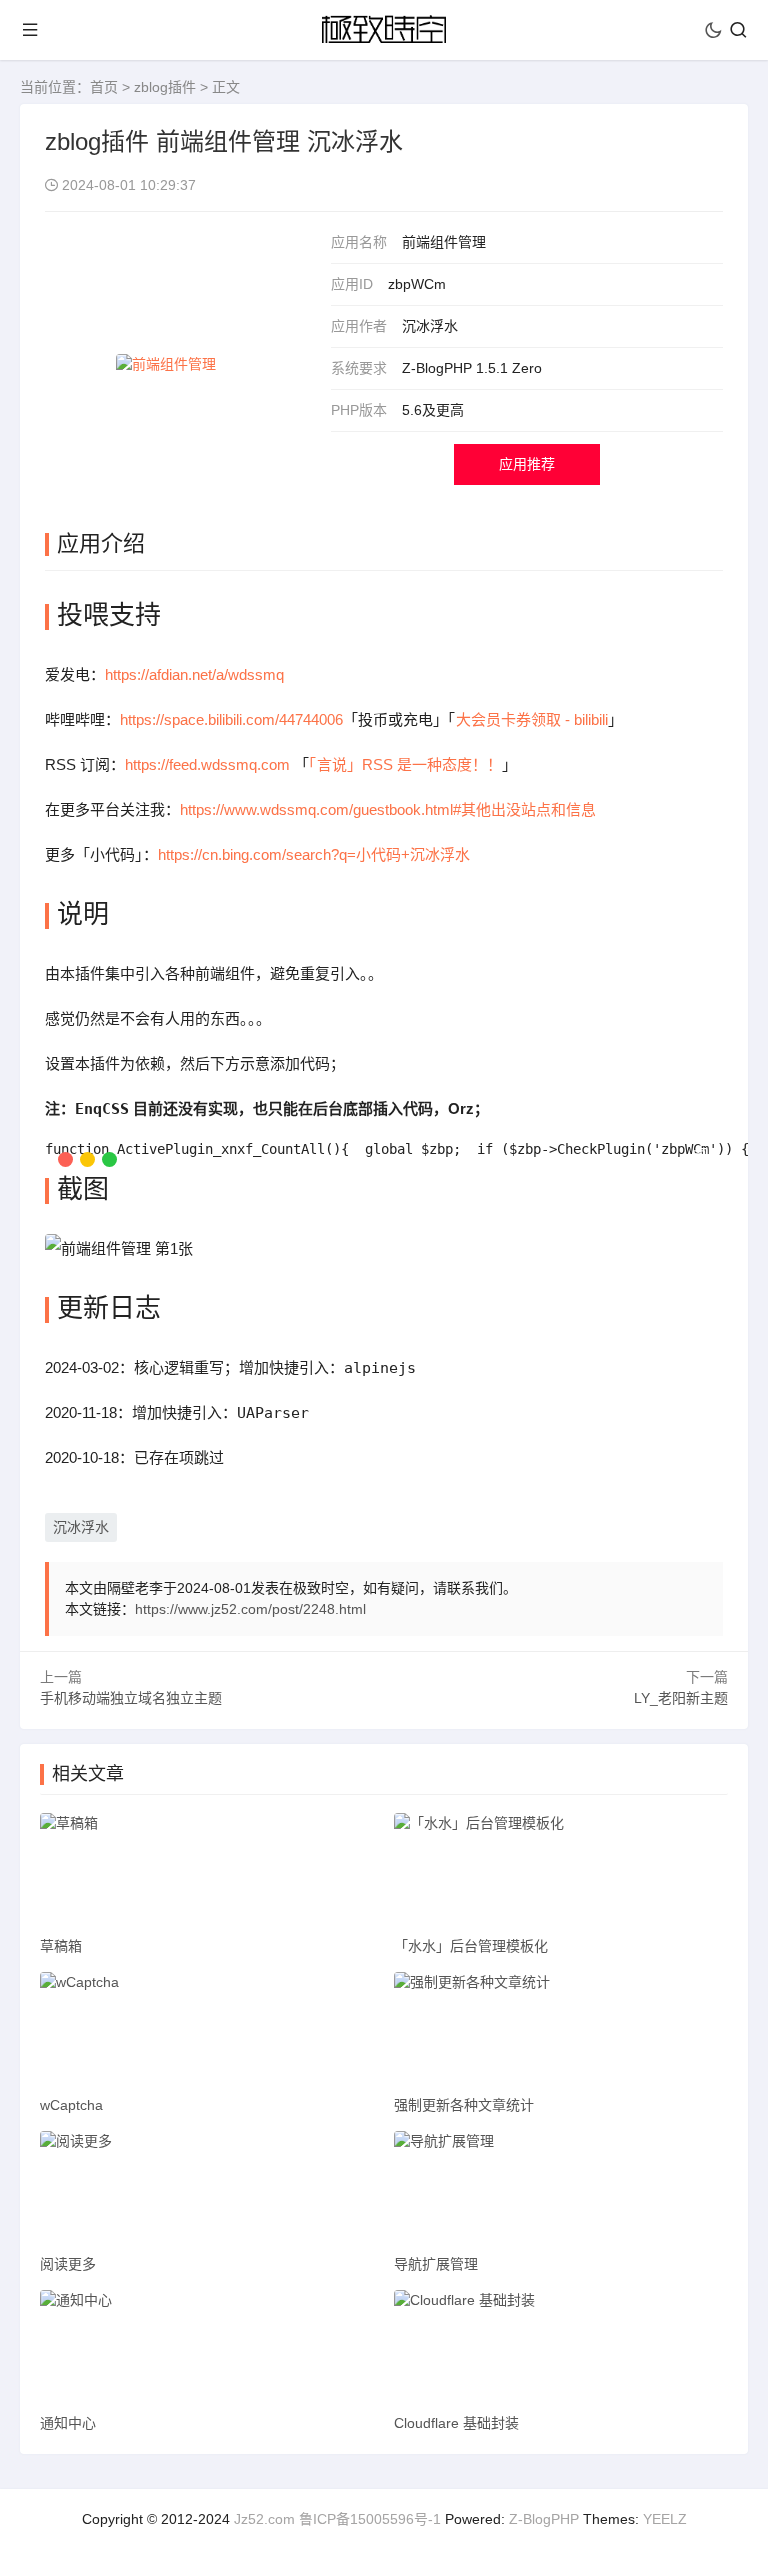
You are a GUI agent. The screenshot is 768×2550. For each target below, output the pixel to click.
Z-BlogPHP (544, 2519)
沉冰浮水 (81, 1527)
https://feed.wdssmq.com (207, 764)
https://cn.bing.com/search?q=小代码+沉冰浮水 (314, 854)
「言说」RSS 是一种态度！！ (405, 764)
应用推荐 (527, 464)
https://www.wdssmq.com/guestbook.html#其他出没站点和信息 (388, 809)
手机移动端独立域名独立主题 (131, 1698)
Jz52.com (264, 2519)
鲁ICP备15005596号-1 (370, 2519)
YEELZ (665, 2519)
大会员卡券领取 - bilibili (532, 719)
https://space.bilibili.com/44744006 (231, 719)
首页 (104, 87)
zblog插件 (165, 87)
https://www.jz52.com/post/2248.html (250, 1609)
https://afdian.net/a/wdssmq (194, 674)
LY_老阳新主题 (681, 1698)
